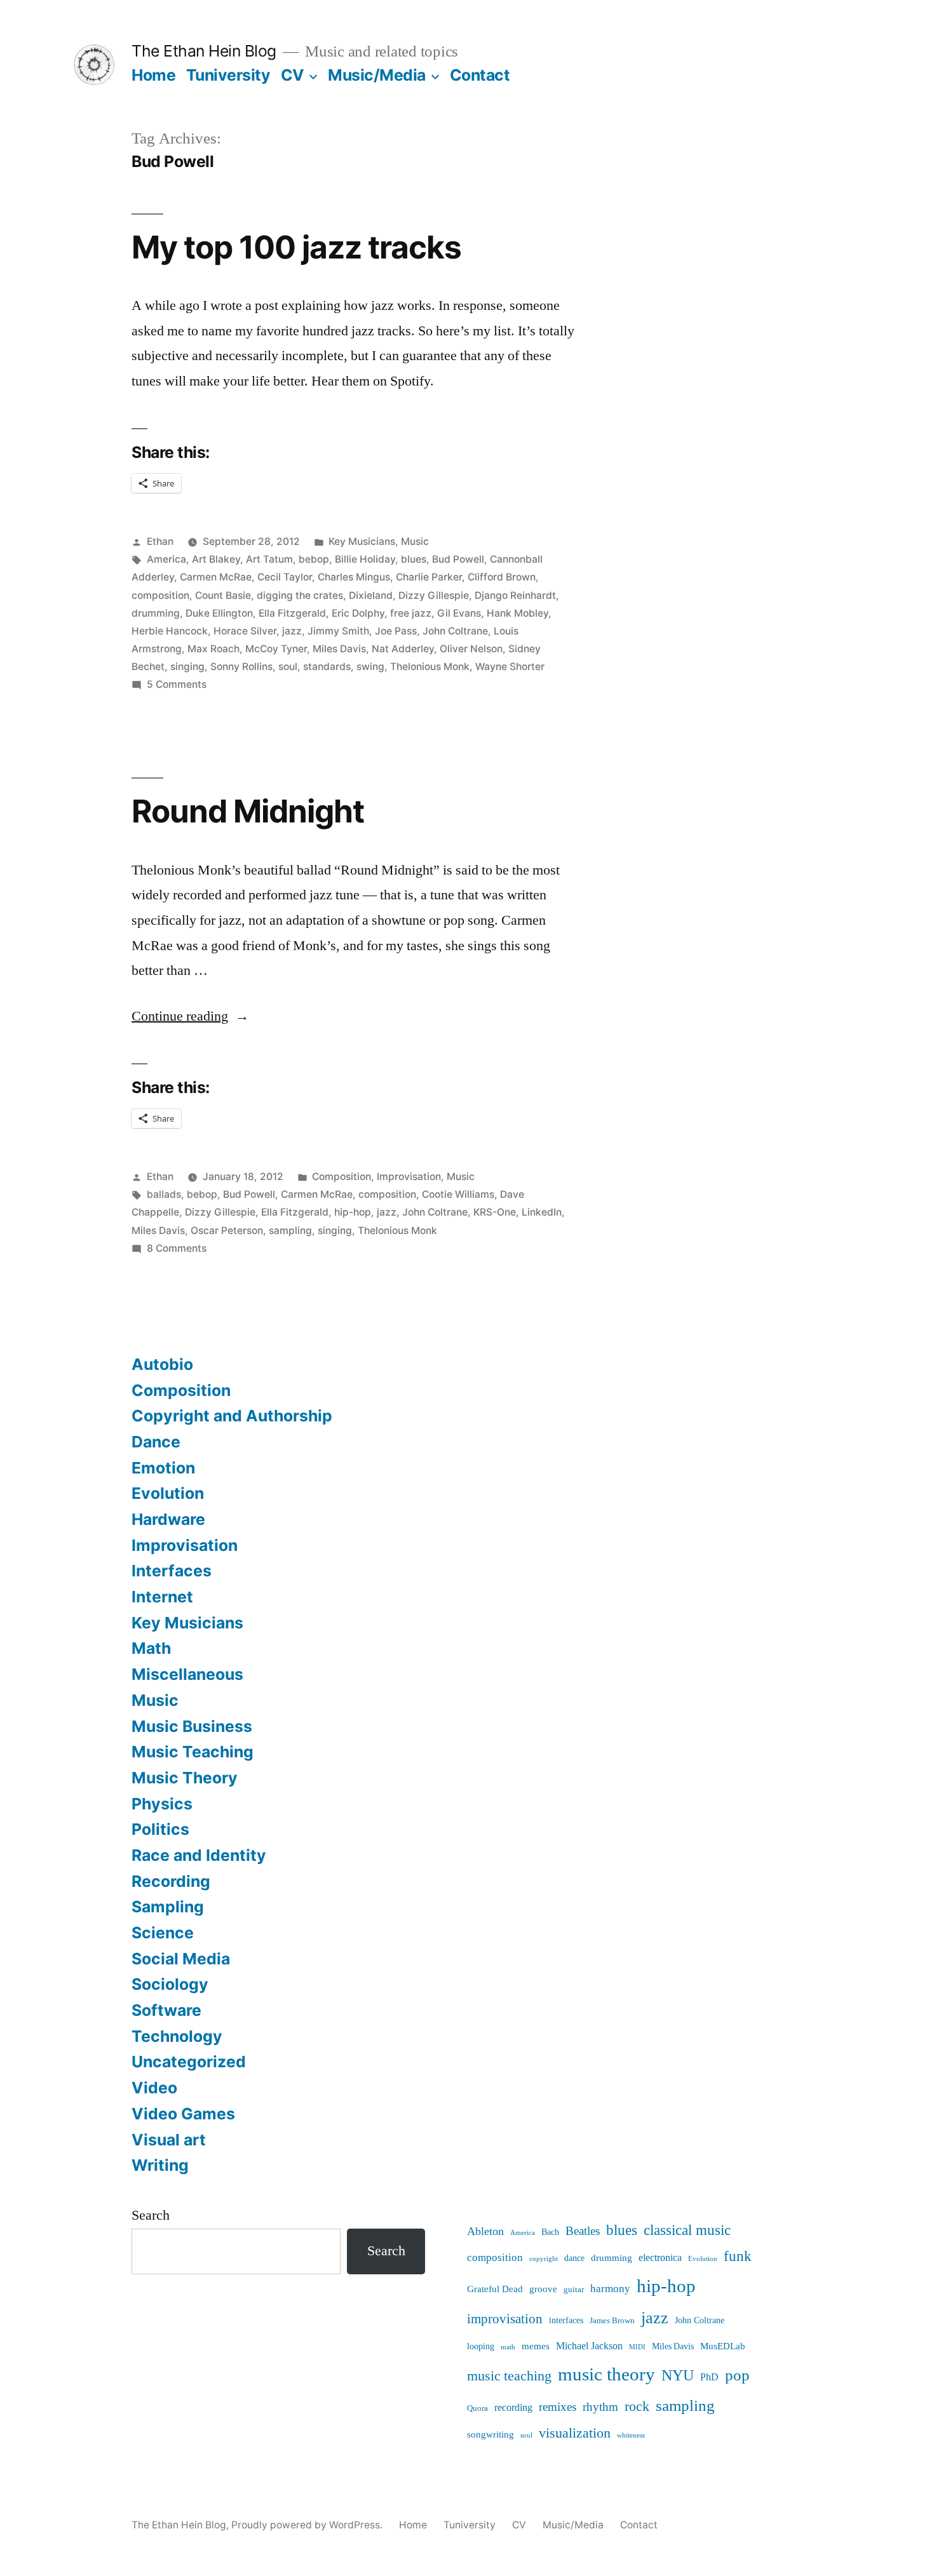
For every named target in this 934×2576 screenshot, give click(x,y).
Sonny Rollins (241, 667)
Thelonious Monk (430, 667)
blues (414, 559)
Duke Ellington (219, 613)
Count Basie (223, 595)
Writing (160, 2165)
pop (737, 2376)
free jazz (411, 613)
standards (327, 667)
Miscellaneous (187, 1674)
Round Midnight (248, 811)
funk (738, 2257)
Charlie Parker (429, 577)
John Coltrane (455, 631)
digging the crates (300, 595)
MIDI (637, 2347)
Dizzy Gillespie (434, 595)
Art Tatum (269, 559)
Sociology (170, 1984)
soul (288, 667)
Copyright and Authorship (232, 1416)
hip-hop (353, 1212)
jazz (292, 631)
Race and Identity (199, 1855)
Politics (160, 1829)
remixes (558, 2407)
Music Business (192, 1726)
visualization (575, 2433)
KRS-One (495, 1212)
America (166, 559)
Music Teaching (193, 1752)
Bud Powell (458, 559)
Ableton (485, 2231)
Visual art (169, 2140)
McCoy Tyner (276, 649)
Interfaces (172, 1571)
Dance (156, 1442)
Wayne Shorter (510, 667)
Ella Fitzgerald (292, 613)
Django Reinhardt (515, 595)
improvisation (505, 2319)
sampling (290, 1231)
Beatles (583, 2231)
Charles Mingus (354, 577)
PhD (709, 2377)
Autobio (162, 1364)
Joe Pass (396, 631)
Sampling (168, 1907)
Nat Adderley (403, 649)
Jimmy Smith (338, 631)
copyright (544, 2259)
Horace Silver (245, 631)
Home (153, 75)
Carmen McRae (216, 577)
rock (637, 2407)
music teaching (509, 2376)
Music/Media (377, 75)
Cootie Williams (458, 1194)
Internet (162, 1597)
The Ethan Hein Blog (204, 51)
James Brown (612, 2321)
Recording (171, 1881)
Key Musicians (362, 541)
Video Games (183, 2114)
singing (187, 667)
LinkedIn (542, 1212)
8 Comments (177, 1248)
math (508, 2347)
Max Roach (213, 649)
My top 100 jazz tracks (296, 247)
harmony (610, 2289)
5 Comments (177, 684)
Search (151, 2215)
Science (163, 1933)
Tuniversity (228, 75)
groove (543, 2289)
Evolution (168, 1493)
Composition (342, 1177)
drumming (156, 613)
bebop (314, 559)
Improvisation (409, 1177)
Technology (177, 2036)
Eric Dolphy (358, 613)
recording (513, 2408)
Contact (480, 75)
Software (166, 2010)
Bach (550, 2232)
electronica (660, 2258)
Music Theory (185, 1778)
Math (151, 1648)
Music (415, 541)
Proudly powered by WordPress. (308, 2525)
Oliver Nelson (471, 649)
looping (481, 2347)
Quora (477, 2408)
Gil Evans (459, 613)
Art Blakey (216, 559)
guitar (574, 2290)
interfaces (566, 2320)
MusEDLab (723, 2346)
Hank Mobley (518, 613)
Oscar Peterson (227, 1231)
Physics (162, 1804)
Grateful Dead (495, 2289)
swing (370, 667)
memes (536, 2346)
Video (154, 2088)
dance (574, 2258)
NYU (678, 2376)
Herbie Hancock (170, 631)
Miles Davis (339, 649)
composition (160, 595)
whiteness (631, 2435)
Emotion (163, 1468)
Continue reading (190, 1016)
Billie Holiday (365, 559)
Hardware (168, 1519)
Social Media (181, 1959)
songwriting (491, 2435)
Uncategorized (189, 2062)
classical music (687, 2231)
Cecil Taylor (285, 577)
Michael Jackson (589, 2346)
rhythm (600, 2407)
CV (293, 75)
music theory (606, 2375)
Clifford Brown (502, 577)
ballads (164, 1194)
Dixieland (371, 595)
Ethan (160, 541)
